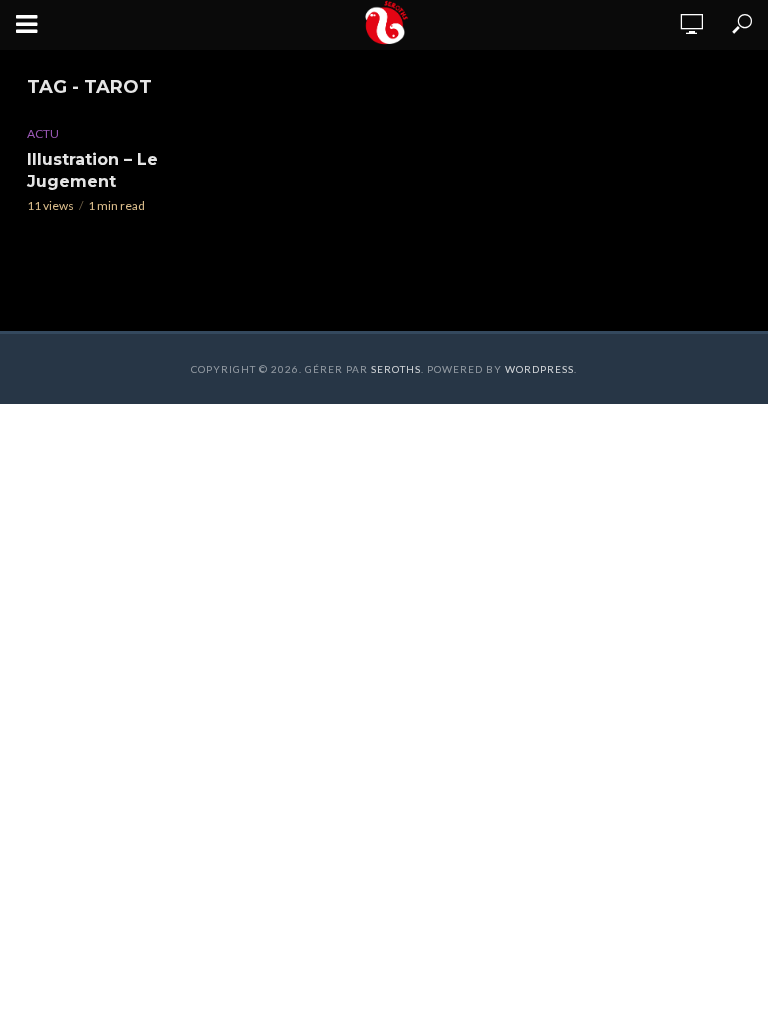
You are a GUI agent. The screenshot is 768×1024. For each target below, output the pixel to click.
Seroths (396, 369)
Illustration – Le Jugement (92, 170)
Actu (43, 133)
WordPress (539, 369)
